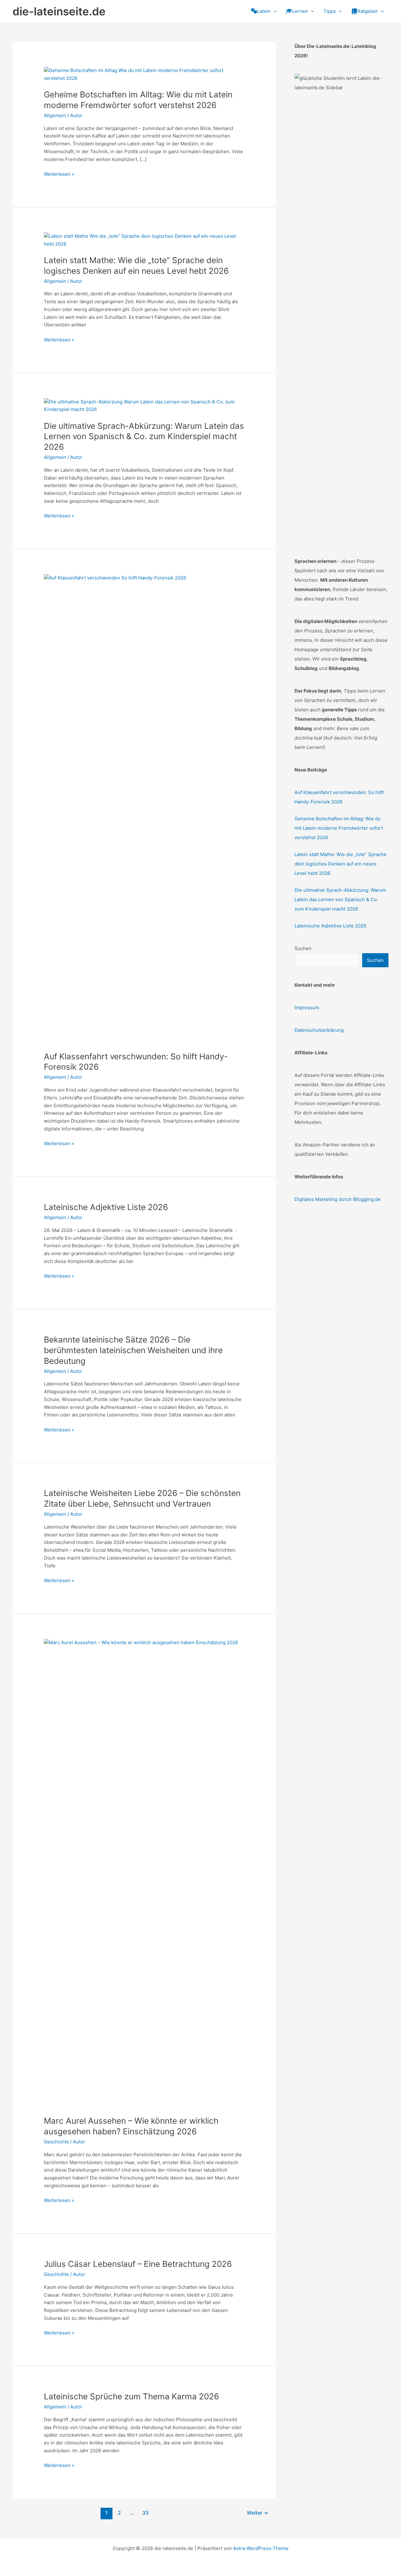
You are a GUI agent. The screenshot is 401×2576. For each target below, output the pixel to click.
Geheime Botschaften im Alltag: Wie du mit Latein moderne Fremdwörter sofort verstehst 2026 (339, 828)
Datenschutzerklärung (319, 1030)
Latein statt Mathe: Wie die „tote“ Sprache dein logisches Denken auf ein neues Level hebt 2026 (341, 864)
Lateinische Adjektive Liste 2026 (106, 1207)
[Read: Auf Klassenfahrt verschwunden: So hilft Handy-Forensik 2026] (144, 809)
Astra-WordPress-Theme (261, 2548)
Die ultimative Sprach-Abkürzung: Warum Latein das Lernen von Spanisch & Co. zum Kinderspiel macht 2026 (144, 436)
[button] (274, 11)
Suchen (303, 948)
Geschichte (56, 2142)
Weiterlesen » (59, 174)
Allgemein (55, 115)
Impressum (307, 1008)
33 (145, 2513)
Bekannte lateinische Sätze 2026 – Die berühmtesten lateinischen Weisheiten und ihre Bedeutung (133, 1350)
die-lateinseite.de (59, 11)
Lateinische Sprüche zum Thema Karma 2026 (131, 2396)
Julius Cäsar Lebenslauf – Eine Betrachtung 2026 (138, 2264)
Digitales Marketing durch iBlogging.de (338, 1199)
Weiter (258, 2513)
